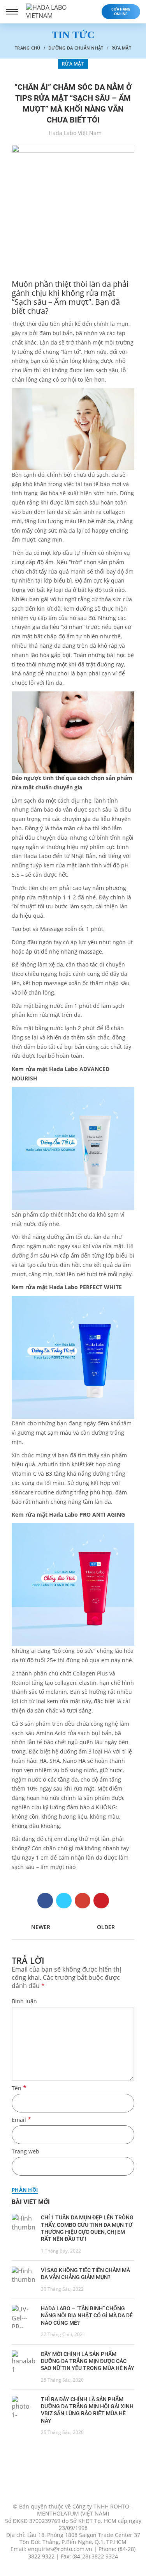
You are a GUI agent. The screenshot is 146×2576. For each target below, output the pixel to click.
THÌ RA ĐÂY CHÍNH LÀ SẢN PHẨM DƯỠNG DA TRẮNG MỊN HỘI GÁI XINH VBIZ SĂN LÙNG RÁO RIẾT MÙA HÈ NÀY (87, 2410)
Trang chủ (28, 48)
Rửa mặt (121, 48)
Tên (19, 2088)
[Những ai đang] (73, 1585)
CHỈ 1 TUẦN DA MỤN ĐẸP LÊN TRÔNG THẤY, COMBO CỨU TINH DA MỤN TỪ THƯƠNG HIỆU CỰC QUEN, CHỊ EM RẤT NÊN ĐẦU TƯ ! (87, 2228)
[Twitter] (64, 1901)
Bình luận (24, 2001)
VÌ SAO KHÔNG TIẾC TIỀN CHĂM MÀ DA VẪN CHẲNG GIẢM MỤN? (85, 2274)
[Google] (83, 1901)
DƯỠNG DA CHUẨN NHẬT (76, 48)
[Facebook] (45, 1901)
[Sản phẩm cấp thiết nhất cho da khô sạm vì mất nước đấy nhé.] (73, 1149)
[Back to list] (73, 1928)
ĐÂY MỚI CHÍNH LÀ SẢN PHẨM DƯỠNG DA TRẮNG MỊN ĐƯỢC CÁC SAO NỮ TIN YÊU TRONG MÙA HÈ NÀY (88, 2361)
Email (21, 2120)
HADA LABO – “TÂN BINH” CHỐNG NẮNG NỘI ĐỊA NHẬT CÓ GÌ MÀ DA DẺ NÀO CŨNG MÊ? (87, 2315)
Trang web (26, 2151)
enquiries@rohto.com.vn (60, 2549)
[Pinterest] (101, 1901)
